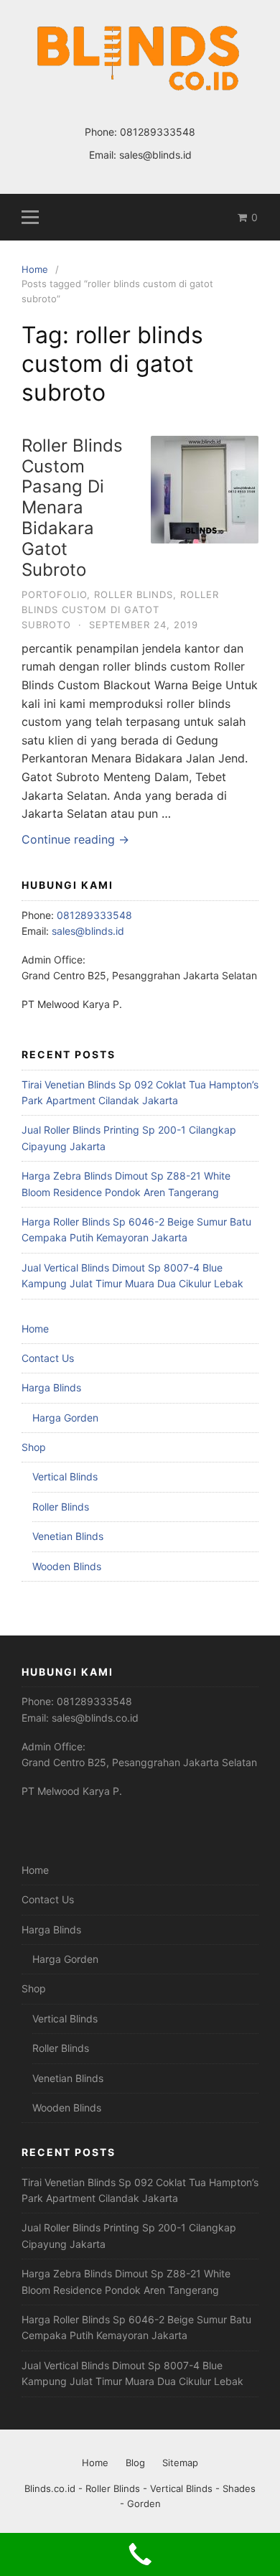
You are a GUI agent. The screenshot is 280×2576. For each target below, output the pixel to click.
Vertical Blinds (65, 1476)
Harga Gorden (65, 1418)
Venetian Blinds (68, 1536)
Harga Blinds (51, 1387)
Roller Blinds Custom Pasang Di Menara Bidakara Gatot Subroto (72, 508)
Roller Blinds (134, 594)
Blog (135, 2463)
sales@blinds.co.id (95, 1718)
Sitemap (180, 2463)
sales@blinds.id (155, 155)
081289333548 (158, 132)
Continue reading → (75, 839)
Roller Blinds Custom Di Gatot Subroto (120, 610)
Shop (34, 1447)
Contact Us (48, 1358)
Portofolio (54, 594)
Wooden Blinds (67, 1566)
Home (35, 1329)
